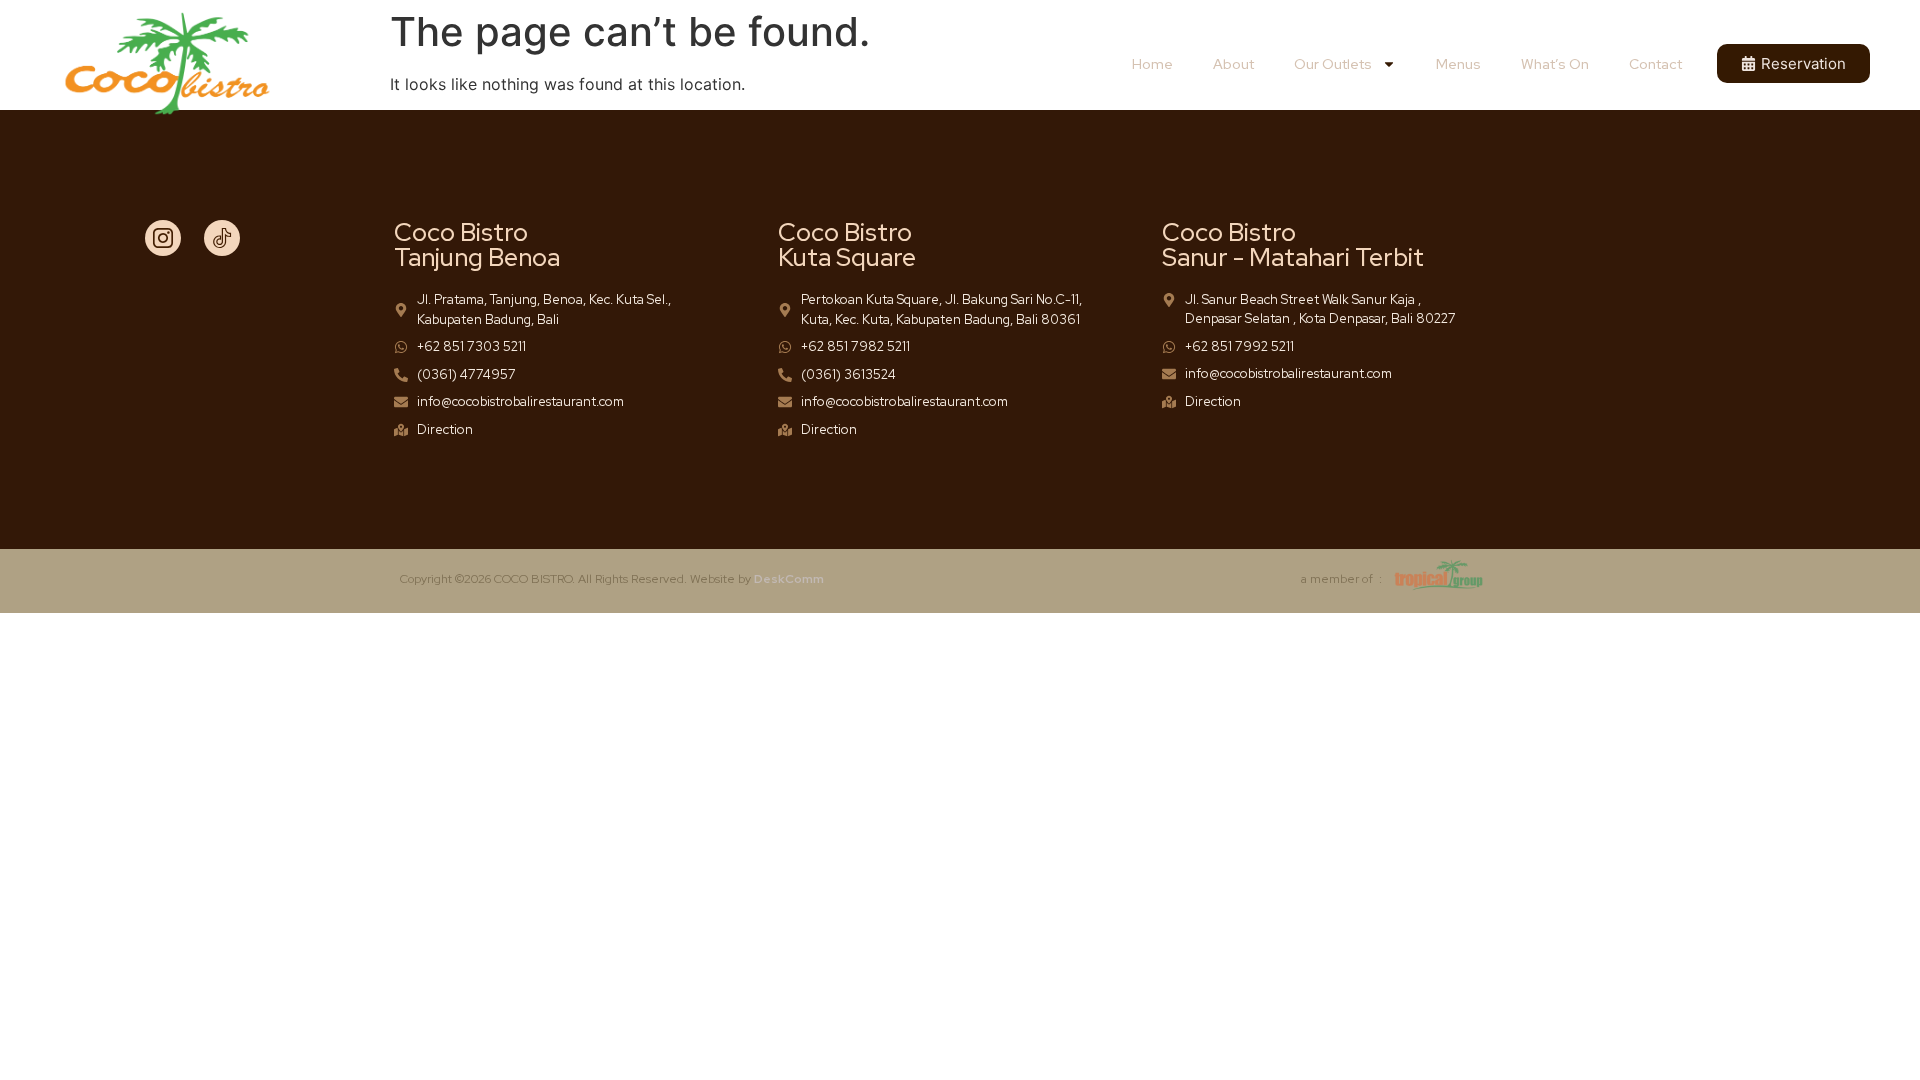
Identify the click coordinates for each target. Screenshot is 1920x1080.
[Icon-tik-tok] (222, 238)
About (1233, 64)
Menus (1458, 64)
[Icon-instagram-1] (163, 238)
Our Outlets (1333, 64)
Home (1152, 64)
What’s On (1555, 64)
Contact (1655, 64)
